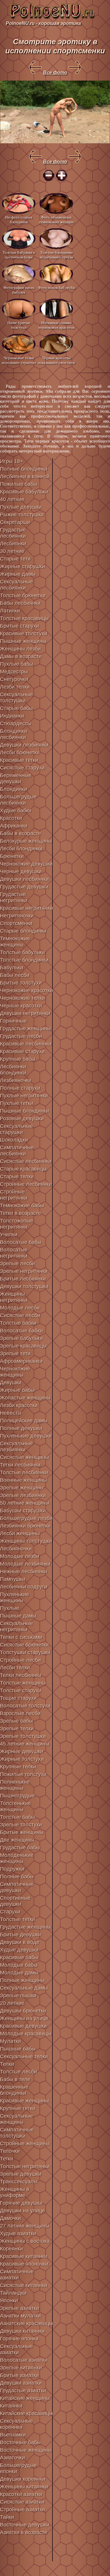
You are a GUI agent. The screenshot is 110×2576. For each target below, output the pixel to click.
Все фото (55, 73)
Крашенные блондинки (14, 2090)
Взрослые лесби (20, 1713)
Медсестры (14, 672)
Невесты (11, 1413)
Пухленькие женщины (15, 1597)
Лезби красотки (19, 1405)
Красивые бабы (19, 1957)
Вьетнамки (13, 2435)
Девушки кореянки (23, 2479)
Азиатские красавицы (26, 2323)
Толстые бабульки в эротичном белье (19, 255)
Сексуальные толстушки (16, 698)
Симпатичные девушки (17, 1887)
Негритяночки (17, 916)
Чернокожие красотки (26, 990)
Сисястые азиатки (22, 2502)
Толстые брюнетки (23, 595)
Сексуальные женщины (16, 2119)
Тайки (7, 2517)
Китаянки (11, 2406)
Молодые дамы (19, 1973)
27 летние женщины (25, 2226)
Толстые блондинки (24, 960)
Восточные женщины (26, 2450)
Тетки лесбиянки (20, 1465)
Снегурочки (14, 679)
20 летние (12, 2003)
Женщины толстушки (26, 1541)
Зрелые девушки (21, 2174)
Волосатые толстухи (25, 1706)
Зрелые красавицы (23, 1346)
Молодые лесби (20, 1308)
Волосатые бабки (21, 1331)
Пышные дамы (18, 1616)
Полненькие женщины (15, 1785)
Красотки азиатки (21, 2494)
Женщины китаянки (24, 2487)
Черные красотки (21, 1006)
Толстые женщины (23, 1683)
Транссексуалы (19, 2182)
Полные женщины (22, 1980)
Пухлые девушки (21, 507)
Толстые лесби (18, 2072)
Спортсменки (16, 923)
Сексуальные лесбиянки (16, 585)
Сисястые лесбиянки (26, 1161)
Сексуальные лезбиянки (16, 1447)
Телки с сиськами (21, 1637)
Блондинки (13, 789)
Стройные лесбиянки (26, 1184)
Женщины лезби (20, 649)
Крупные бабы (18, 1059)
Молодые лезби (20, 1556)
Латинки (10, 611)
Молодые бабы (19, 1965)
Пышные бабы (18, 2049)
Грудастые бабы (20, 1848)
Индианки (12, 716)
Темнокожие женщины (15, 942)
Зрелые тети (15, 1353)
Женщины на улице (24, 2018)
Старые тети (15, 559)
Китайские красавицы (26, 2413)
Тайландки (13, 2293)
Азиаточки (12, 2458)
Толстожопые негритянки (17, 1224)
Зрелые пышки (18, 1996)
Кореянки (11, 2249)
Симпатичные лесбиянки (17, 1151)
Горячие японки (19, 2339)
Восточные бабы (20, 2442)
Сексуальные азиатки (16, 2349)
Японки (9, 2301)
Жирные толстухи (22, 1759)
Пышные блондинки (24, 1111)
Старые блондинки (23, 931)
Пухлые (10, 1608)
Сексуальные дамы (24, 1988)
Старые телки (17, 1177)
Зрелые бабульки (21, 1338)
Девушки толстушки (24, 1286)
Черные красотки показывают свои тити (56, 360)
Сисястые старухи (22, 768)
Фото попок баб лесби (56, 288)
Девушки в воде (20, 1942)
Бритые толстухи (21, 983)
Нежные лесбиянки (24, 1572)
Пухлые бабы (17, 664)
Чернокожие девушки (26, 864)
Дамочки (10, 2218)
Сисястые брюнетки (24, 1645)
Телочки (10, 2151)
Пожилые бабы (19, 484)
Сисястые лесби (20, 1315)
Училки (9, 1235)
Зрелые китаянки (21, 2368)
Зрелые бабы (16, 1721)
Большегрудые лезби (26, 1518)
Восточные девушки (25, 2525)
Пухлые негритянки (24, 1096)
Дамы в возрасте (21, 656)
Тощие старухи (18, 1698)
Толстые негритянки (25, 2166)
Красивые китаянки (24, 2256)
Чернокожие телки (22, 998)
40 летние (12, 499)
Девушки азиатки (21, 2383)
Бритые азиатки (19, 2375)
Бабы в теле (15, 2079)
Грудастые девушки (24, 887)
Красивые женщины (24, 2101)
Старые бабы (16, 708)
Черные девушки (21, 871)
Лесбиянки (13, 544)
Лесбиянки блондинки (13, 1070)
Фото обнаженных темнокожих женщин (56, 220)
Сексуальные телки (24, 2056)
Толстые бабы (17, 1817)
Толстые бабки (18, 1323)
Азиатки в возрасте (24, 2532)
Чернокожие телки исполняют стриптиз (19, 360)
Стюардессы (16, 723)
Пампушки (13, 1579)
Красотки (11, 818)
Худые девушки (19, 1950)
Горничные (13, 1021)
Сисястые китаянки (24, 2285)
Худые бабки (16, 811)
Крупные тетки (18, 2108)
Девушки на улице (22, 2211)
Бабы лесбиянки (20, 603)
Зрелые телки (17, 1729)
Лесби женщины (20, 1533)
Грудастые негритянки (14, 897)
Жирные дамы (18, 574)
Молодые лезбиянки (25, 1564)
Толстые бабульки (22, 952)
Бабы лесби (15, 975)
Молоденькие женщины (17, 1858)
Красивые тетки (19, 760)
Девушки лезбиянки (24, 745)
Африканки (14, 826)
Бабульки (12, 968)
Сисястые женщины (24, 1457)
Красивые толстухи (24, 634)
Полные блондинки (24, 469)
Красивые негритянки (26, 908)
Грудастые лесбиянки (13, 533)
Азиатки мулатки (20, 2316)
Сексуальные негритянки (16, 1626)
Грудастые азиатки (23, 2391)
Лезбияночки (16, 1080)
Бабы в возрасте (21, 833)
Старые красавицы (23, 1169)
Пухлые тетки (17, 1103)
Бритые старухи (20, 626)
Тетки (7, 2159)
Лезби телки (15, 687)
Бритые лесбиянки (23, 1279)
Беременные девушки (16, 778)
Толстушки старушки (25, 1652)
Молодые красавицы (26, 2034)
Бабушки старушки (23, 1511)
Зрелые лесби (17, 1264)
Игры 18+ (12, 461)
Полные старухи (20, 1088)
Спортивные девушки (15, 1901)
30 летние (12, 551)
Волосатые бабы (21, 1242)
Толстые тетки (17, 1919)
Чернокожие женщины (15, 1372)
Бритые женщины (22, 1832)
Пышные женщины (23, 641)
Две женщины (17, 1840)
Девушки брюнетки (23, 2011)
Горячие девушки (21, 2203)
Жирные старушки (22, 566)
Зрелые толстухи (21, 1825)
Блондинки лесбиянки (13, 734)
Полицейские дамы (24, 1421)
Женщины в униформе (15, 2192)
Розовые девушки (22, 1118)
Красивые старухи (22, 1051)
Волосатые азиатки (24, 2360)
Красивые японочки (24, 2264)
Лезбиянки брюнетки (25, 1526)
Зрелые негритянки (24, 1271)
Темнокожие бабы (22, 1206)
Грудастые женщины (25, 1029)
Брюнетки (12, 856)
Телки (7, 2064)
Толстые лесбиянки (24, 1472)
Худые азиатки (18, 2233)
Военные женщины (23, 1480)
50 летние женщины (25, 1503)
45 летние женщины (25, 1744)
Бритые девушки (21, 1935)
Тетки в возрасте (21, 1213)
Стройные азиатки (22, 2509)
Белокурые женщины (26, 841)
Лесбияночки (16, 1549)
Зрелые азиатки (20, 2308)
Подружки (12, 1869)
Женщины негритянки (14, 1297)
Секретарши (15, 522)
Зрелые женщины (22, 1488)
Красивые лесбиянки (26, 1044)
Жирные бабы (17, 1390)
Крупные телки (18, 1767)
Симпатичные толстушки (17, 2133)
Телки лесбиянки (21, 1675)
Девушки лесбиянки (24, 879)
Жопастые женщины (25, 1398)
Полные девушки (21, 1428)
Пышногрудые (17, 1796)
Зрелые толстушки (23, 1736)
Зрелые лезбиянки (23, 1495)
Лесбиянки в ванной (25, 476)
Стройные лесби (20, 1660)
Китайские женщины (25, 2398)
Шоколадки (14, 1140)
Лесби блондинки (21, 849)
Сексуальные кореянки (16, 2424)
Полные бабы (17, 1877)
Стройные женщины (25, 2143)
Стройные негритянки (14, 1195)
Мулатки (10, 2041)
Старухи (10, 1912)
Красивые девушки (23, 2026)
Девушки (11, 1383)
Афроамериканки (21, 1361)
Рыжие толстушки (22, 515)
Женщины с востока (25, 2241)
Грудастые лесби (21, 1036)
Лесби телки (15, 1668)
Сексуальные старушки (16, 1129)
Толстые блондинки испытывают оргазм (56, 255)
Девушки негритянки (25, 1013)
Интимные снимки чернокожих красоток (56, 325)
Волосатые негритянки (14, 1253)
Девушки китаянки (22, 2331)
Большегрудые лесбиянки (18, 800)
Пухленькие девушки (26, 1436)
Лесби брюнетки (20, 752)
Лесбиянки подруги (24, 1587)
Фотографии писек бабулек (19, 290)
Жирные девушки (22, 1751)
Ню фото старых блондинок (19, 220)
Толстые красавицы (24, 618)
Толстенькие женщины (15, 1806)
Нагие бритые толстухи (19, 325)
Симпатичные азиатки (17, 2275)
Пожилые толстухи (23, 1774)
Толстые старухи (21, 1690)
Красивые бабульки (24, 492)
